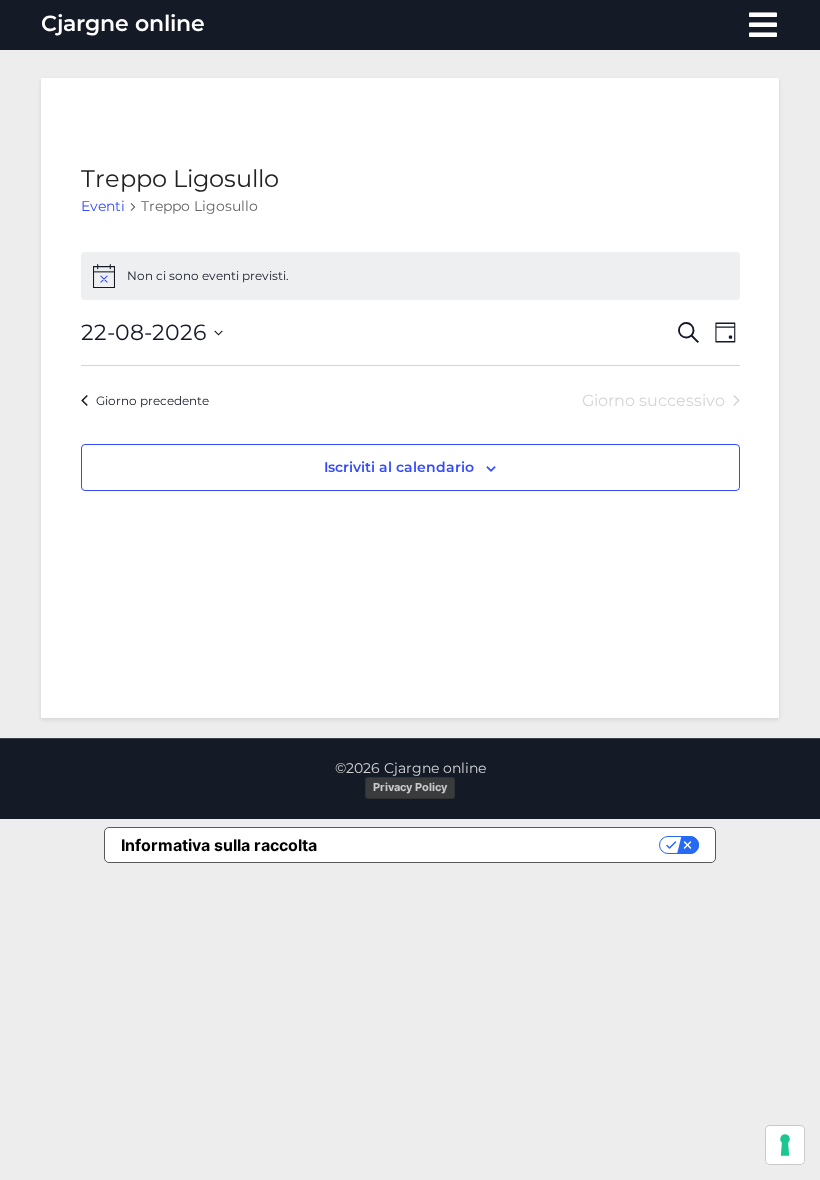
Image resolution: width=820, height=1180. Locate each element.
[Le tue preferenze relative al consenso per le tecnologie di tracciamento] (785, 1145)
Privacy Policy (410, 787)
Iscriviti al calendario (399, 467)
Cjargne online (123, 23)
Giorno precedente (152, 400)
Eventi (103, 206)
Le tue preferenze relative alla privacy (498, 845)
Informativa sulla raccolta (219, 845)
